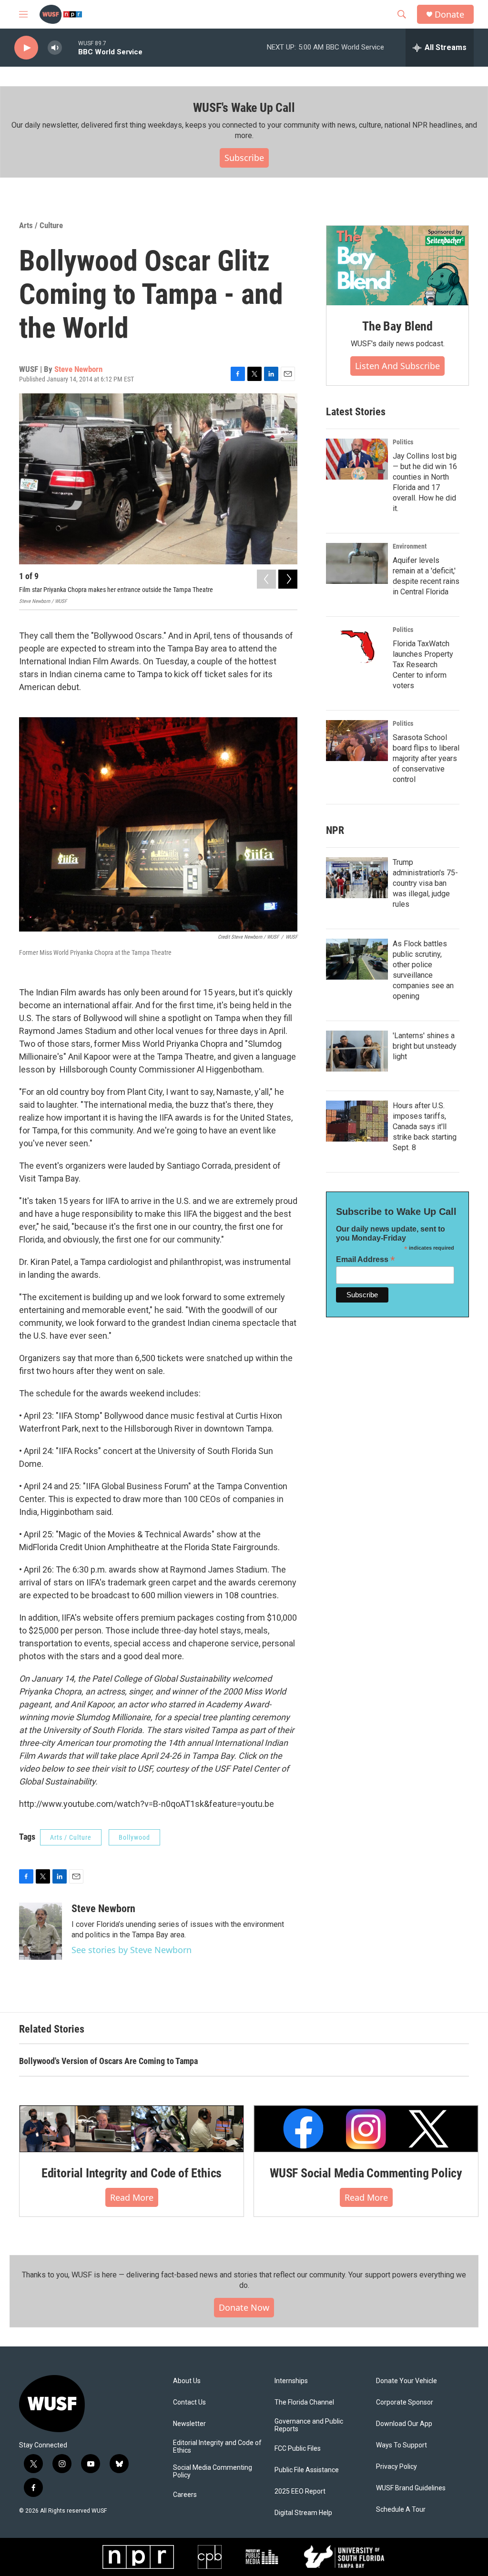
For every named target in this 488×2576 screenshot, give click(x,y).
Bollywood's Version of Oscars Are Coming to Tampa (108, 2061)
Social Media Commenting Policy (213, 2471)
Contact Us (189, 2402)
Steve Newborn (78, 369)
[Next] (288, 579)
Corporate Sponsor (405, 2402)
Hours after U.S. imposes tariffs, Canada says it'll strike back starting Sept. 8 (425, 1127)
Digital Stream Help (303, 2513)
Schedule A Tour (401, 2510)
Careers (185, 2495)
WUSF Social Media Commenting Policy (366, 2173)
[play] (26, 48)
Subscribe (244, 158)
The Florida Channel (304, 2402)
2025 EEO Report (300, 2491)
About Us (187, 2381)
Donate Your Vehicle (407, 2381)
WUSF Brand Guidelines (411, 2488)
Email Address (366, 1259)
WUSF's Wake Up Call (244, 108)
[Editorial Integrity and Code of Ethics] (132, 2129)
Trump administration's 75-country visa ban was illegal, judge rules (425, 883)
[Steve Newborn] (41, 1931)
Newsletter (189, 2424)
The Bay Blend (397, 326)
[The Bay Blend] (397, 266)
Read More (132, 2197)
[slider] (70, 47)
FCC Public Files (298, 2449)
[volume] (55, 48)
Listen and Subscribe (397, 366)
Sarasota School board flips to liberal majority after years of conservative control (426, 758)
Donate (449, 15)
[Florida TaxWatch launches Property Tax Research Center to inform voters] (357, 647)
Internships (291, 2381)
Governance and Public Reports (309, 2425)
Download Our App (404, 2424)
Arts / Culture (41, 225)
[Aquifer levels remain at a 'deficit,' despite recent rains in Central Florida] (357, 563)
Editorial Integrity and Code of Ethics (132, 2173)
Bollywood (134, 1837)
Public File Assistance (307, 2470)
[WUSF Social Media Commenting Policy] (366, 2129)
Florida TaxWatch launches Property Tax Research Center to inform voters (423, 665)
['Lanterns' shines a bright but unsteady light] (357, 1051)
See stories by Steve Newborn (132, 1950)
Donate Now (244, 2307)
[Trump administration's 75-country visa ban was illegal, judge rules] (357, 878)
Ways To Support (402, 2445)
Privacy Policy (396, 2467)
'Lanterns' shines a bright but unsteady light (425, 1046)
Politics (403, 442)
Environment (410, 546)
